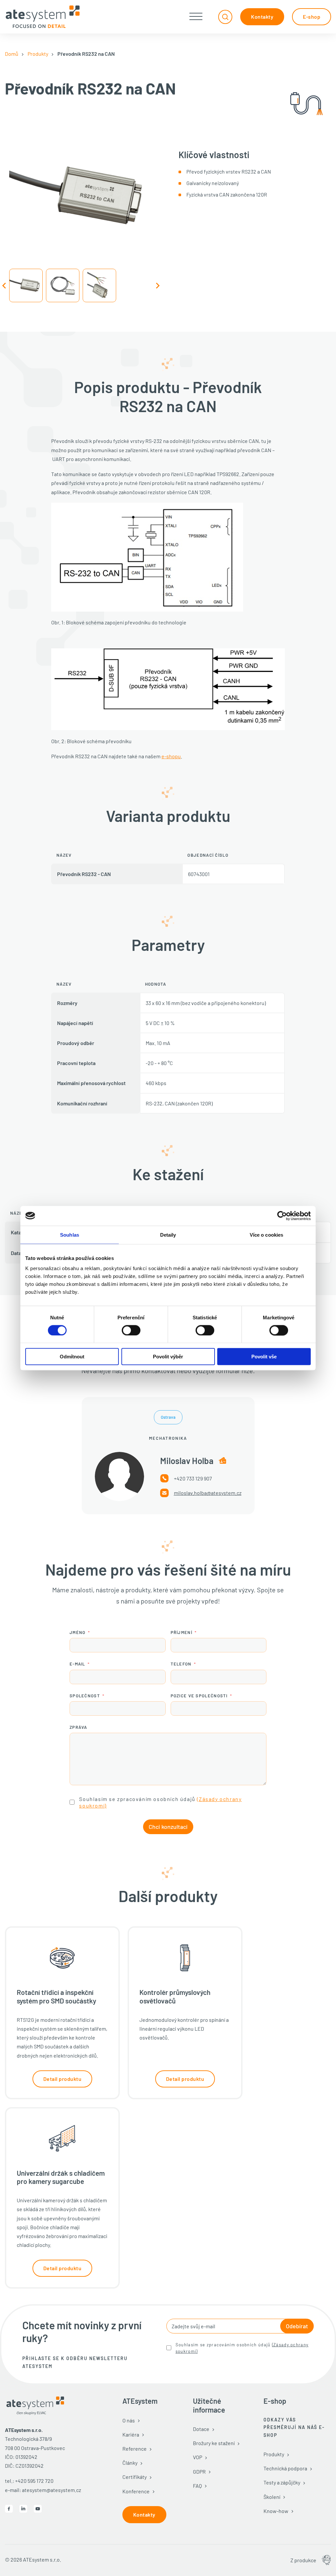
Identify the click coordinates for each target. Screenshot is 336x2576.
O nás (129, 2420)
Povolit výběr (168, 1357)
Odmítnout (72, 1357)
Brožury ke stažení (214, 2443)
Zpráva (78, 1727)
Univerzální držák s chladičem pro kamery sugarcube (61, 2177)
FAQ (197, 2486)
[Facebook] (9, 2509)
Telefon (181, 1664)
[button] (26, 285)
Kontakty (262, 17)
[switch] (131, 1330)
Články (130, 2463)
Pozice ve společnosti (199, 1696)
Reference (135, 2449)
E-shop (312, 17)
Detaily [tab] (168, 1235)
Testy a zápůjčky (282, 2482)
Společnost (85, 1696)
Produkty (38, 54)
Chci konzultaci (168, 1827)
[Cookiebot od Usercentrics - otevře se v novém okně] (282, 1216)
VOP (198, 2457)
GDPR (199, 2471)
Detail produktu (63, 2079)
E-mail (77, 1664)
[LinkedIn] (23, 2509)
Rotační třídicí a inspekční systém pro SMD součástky (56, 1996)
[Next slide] (157, 285)
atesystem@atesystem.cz (52, 2490)
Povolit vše (264, 1357)
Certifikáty (135, 2477)
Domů (12, 54)
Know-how (276, 2511)
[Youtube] (38, 2509)
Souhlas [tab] (70, 1235)
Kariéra (131, 2434)
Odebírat (297, 2326)
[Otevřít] (196, 17)
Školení (272, 2497)
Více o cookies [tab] (266, 1235)
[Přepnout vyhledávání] (225, 17)
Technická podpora (285, 2468)
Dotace (201, 2429)
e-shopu (171, 756)
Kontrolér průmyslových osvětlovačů (175, 1996)
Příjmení (181, 1632)
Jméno (78, 1632)
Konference (136, 2491)
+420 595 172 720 (34, 2481)
